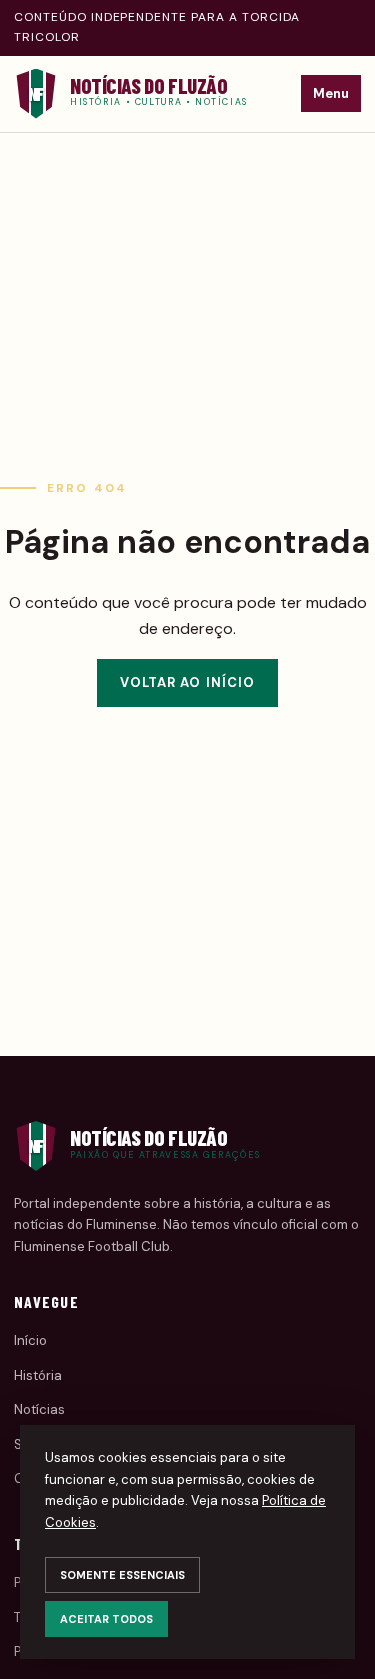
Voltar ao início (187, 682)
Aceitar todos (106, 1619)
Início (30, 1340)
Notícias (39, 1409)
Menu (331, 93)
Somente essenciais (122, 1575)
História (38, 1375)
